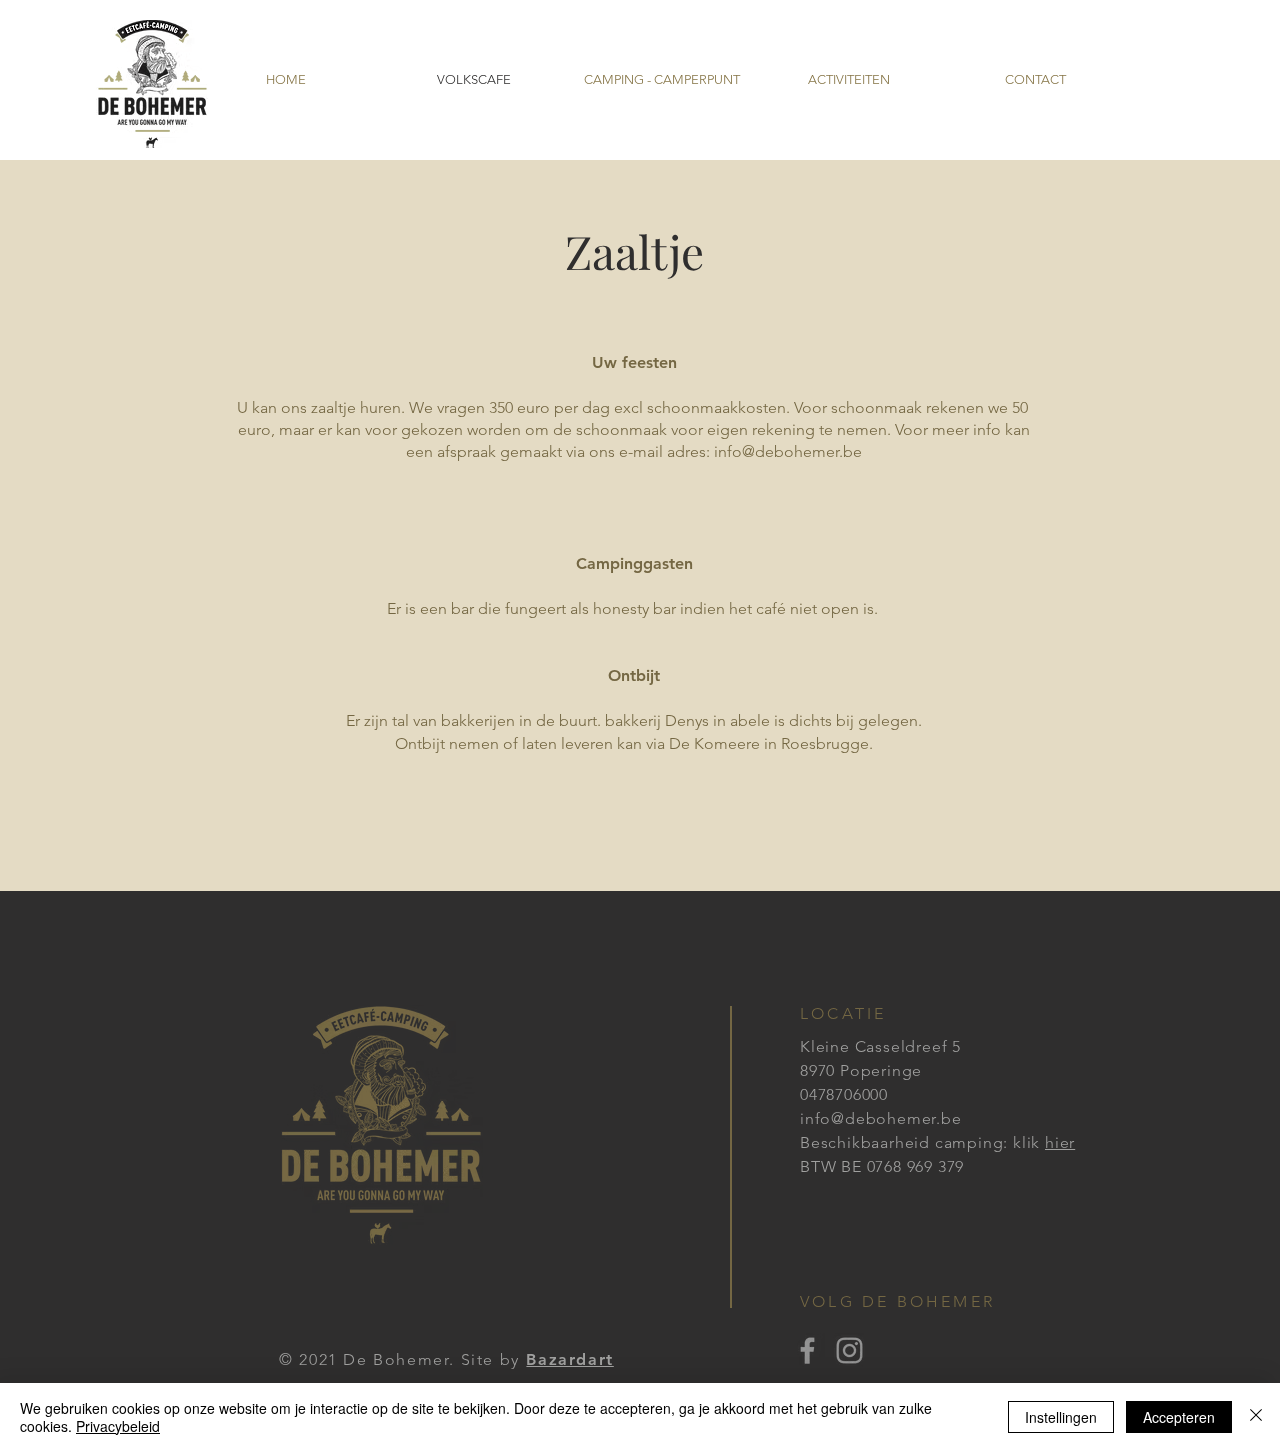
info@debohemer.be (788, 451)
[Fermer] (1256, 1417)
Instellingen (1061, 1417)
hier (1060, 1142)
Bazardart (569, 1359)
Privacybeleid (118, 1426)
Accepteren (1179, 1417)
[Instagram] (849, 1350)
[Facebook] (807, 1350)
